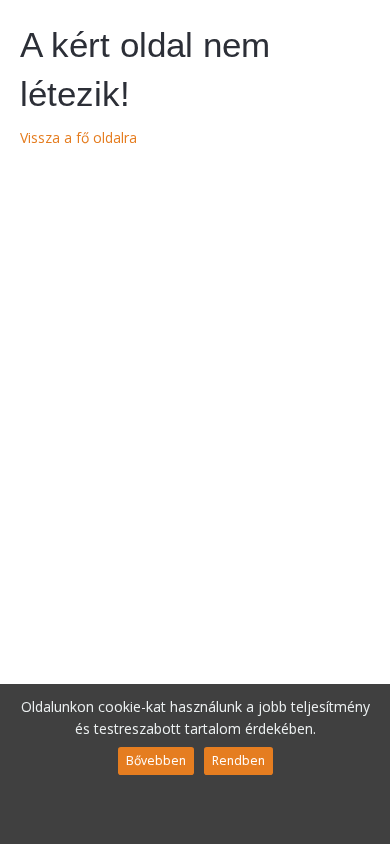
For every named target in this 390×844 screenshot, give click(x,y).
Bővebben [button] (156, 760)
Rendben (238, 760)
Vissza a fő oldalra (78, 137)
